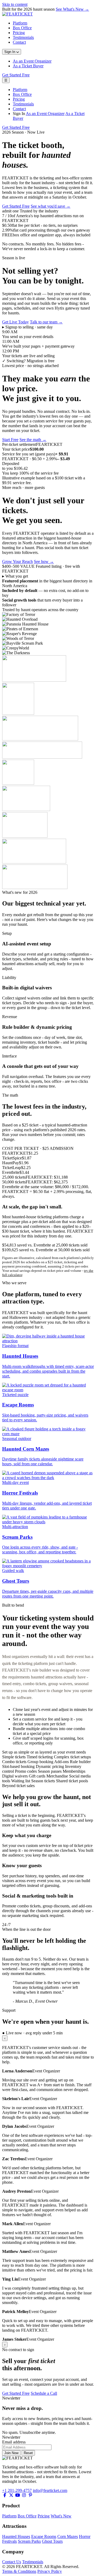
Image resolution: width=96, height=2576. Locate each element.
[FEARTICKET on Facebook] (5, 2495)
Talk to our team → (46, 322)
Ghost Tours (52, 2541)
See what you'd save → (51, 206)
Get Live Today (15, 322)
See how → (44, 561)
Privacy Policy (50, 2571)
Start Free (10, 440)
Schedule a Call (44, 2393)
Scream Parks (29, 2541)
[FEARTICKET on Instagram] (24, 2495)
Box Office (22, 28)
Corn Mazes (68, 2536)
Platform (20, 23)
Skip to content (15, 4)
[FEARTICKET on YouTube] (18, 2495)
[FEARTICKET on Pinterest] (30, 2495)
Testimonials (23, 37)
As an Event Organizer (32, 61)
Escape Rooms (44, 2536)
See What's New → (72, 9)
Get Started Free (16, 75)
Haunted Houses (16, 2536)
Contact (19, 42)
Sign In (10, 52)
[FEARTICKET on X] (11, 2495)
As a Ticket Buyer (28, 66)
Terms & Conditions (19, 2571)
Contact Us (12, 2562)
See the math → (33, 440)
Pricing (19, 33)
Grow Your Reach (17, 561)
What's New (61, 2516)
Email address (14, 2442)
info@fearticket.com (50, 2490)
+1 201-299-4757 (17, 2490)
